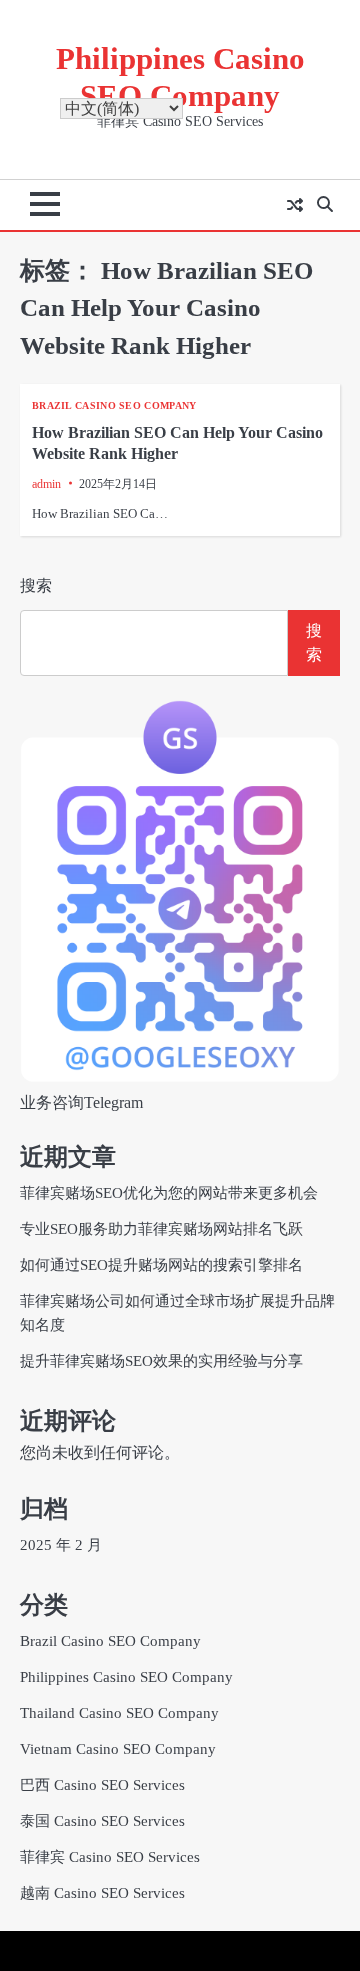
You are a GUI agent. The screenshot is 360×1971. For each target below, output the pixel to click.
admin (46, 484)
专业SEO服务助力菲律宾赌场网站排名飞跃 (161, 1229)
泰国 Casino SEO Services (102, 1821)
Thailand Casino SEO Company (119, 1713)
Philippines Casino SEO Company (126, 1677)
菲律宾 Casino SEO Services (110, 1857)
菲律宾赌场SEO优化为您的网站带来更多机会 (169, 1193)
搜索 (36, 585)
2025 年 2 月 (61, 1545)
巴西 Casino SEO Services (102, 1785)
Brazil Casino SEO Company (114, 405)
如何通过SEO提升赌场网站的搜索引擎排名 (161, 1265)
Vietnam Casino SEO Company (118, 1749)
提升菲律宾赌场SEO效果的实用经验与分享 (161, 1361)
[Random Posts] (295, 205)
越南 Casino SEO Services (102, 1893)
